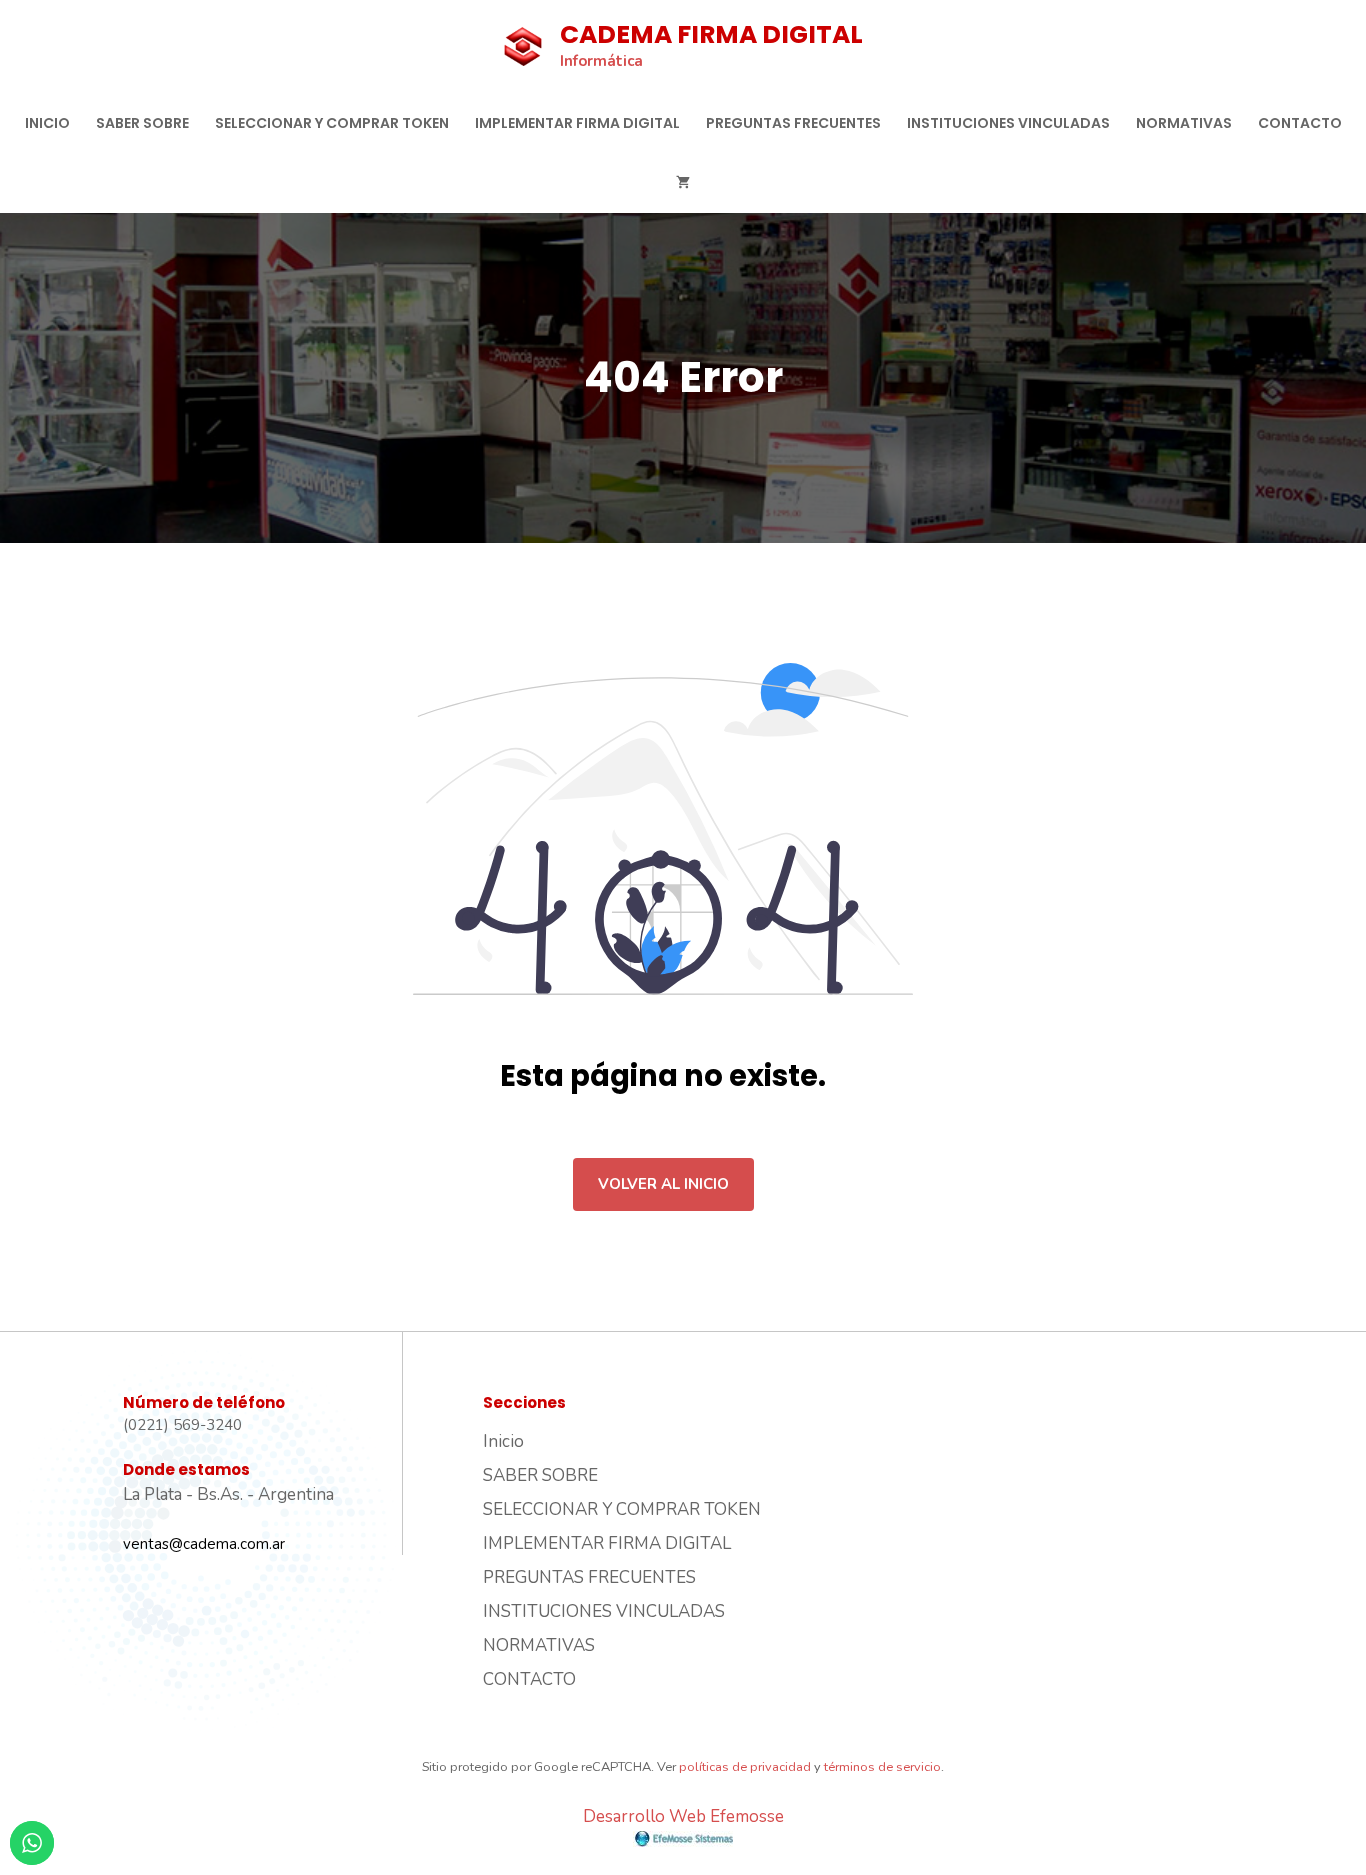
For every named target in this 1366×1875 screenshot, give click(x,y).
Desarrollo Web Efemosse (683, 1816)
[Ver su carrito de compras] (683, 183)
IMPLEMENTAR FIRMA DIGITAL (577, 123)
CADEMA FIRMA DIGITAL (711, 34)
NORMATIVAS (1184, 123)
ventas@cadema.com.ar (204, 1544)
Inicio (47, 123)
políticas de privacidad (745, 1767)
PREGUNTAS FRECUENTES (793, 123)
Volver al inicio (663, 1184)
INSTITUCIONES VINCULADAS (1008, 123)
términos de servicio (882, 1767)
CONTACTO (1300, 123)
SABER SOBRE (142, 123)
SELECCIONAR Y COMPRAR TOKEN (332, 123)
